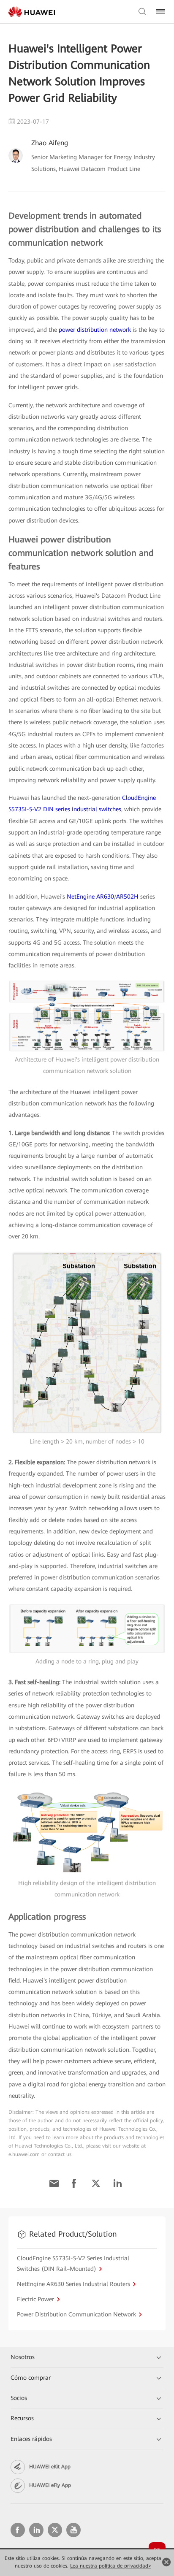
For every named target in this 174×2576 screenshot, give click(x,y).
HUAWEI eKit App (50, 2467)
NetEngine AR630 (90, 897)
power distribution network (95, 330)
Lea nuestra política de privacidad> (111, 2566)
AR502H (127, 897)
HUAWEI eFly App (50, 2485)
